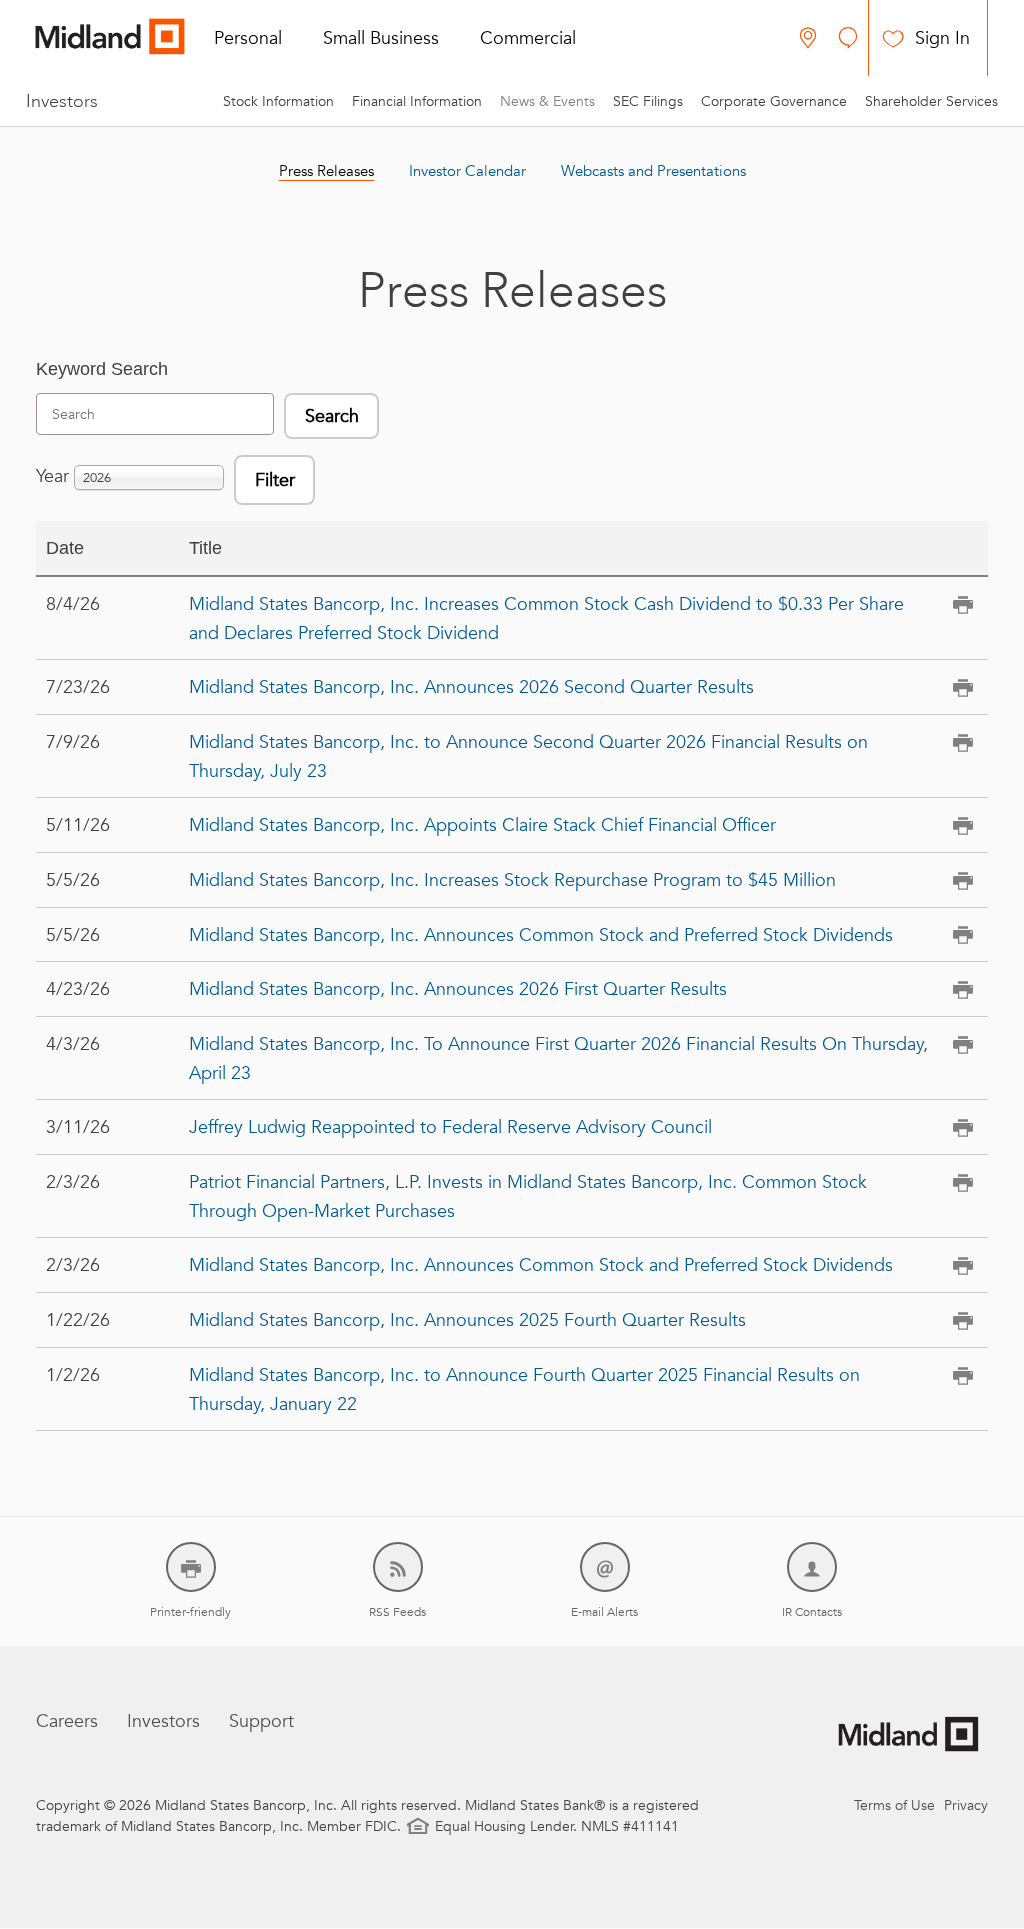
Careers (67, 1720)
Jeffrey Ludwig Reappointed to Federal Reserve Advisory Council (450, 1126)
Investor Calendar (467, 170)
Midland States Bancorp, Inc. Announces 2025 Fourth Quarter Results (467, 1319)
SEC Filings (648, 101)
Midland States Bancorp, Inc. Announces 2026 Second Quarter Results (471, 686)
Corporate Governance (774, 101)
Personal (248, 37)
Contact (848, 38)
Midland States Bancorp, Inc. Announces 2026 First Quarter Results (458, 988)
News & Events (547, 101)
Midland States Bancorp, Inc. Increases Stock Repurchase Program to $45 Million (512, 879)
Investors (62, 101)
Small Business (381, 37)
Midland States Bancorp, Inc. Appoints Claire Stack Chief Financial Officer (482, 824)
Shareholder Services (931, 101)
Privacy (966, 1805)
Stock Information (278, 101)
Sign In (942, 37)
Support (261, 1720)
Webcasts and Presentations (653, 170)
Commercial (528, 37)
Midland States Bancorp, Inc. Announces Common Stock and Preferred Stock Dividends (541, 934)
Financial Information (417, 101)
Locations (808, 38)
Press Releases (326, 170)
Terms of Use (894, 1805)
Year (52, 475)
